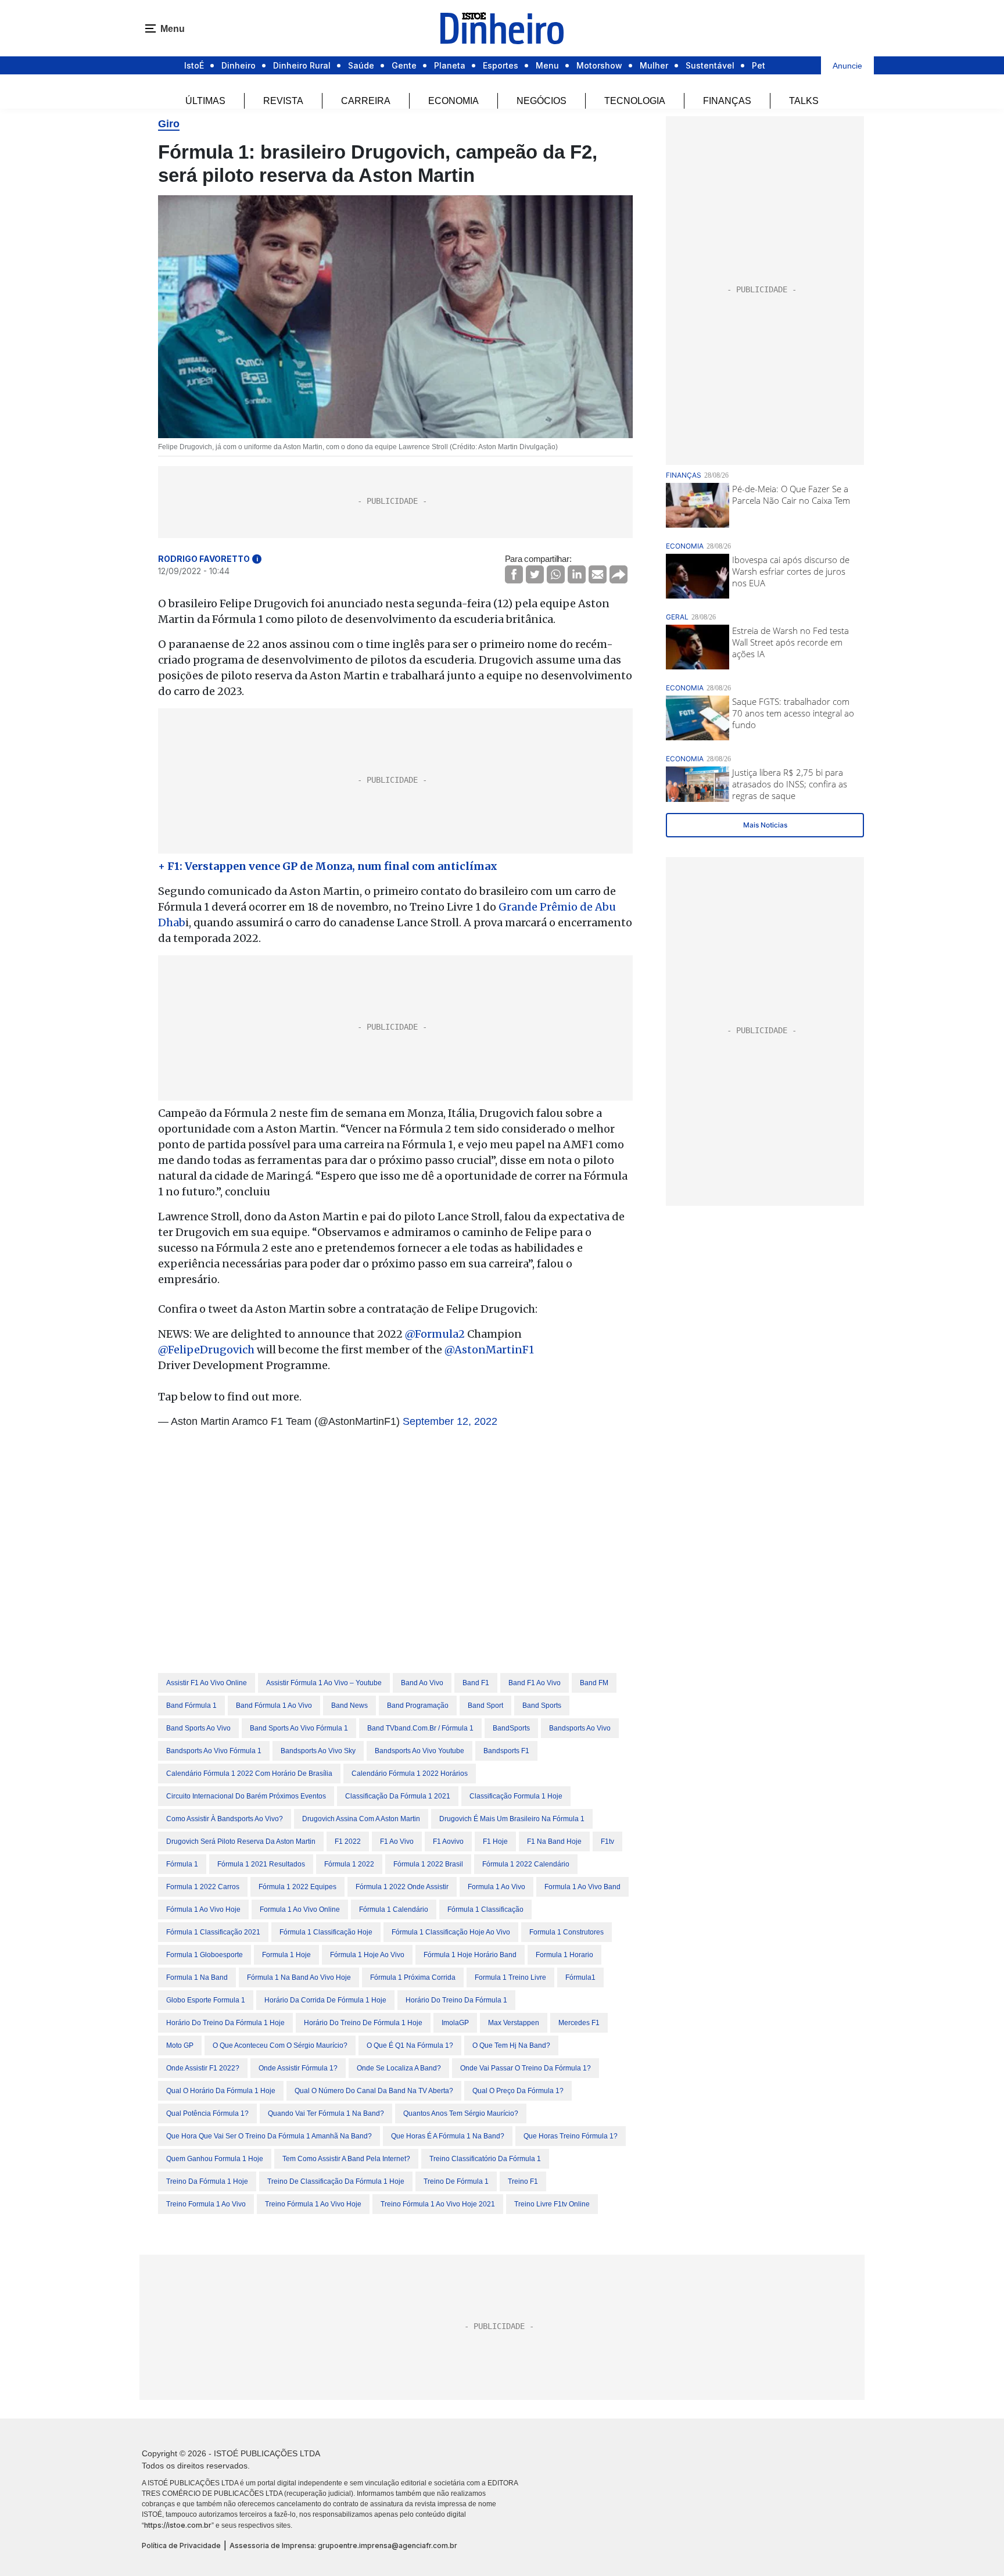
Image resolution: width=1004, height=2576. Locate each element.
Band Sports (542, 1706)
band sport (485, 1706)
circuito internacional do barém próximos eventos (246, 1796)
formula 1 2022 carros (203, 1887)
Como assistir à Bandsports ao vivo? (225, 1819)
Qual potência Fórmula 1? (207, 2113)
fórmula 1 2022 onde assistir (402, 1887)
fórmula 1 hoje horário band (470, 1955)
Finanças (727, 101)
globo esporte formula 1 (206, 2000)
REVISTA (283, 101)
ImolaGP (455, 2023)
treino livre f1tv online (552, 2204)
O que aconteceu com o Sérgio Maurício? (280, 2045)
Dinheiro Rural (302, 65)
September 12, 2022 (450, 1421)
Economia (453, 101)
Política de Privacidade (181, 2545)
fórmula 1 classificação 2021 (213, 1932)
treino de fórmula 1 (456, 2181)
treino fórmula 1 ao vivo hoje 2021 (438, 2204)
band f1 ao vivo (535, 1683)
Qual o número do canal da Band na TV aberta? (374, 2091)
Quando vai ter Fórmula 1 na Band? (326, 2113)
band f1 (476, 1683)
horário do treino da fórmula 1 (456, 2000)
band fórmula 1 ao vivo (274, 1706)
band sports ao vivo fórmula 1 (299, 1728)
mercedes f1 (579, 2023)
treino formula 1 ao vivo (206, 2204)
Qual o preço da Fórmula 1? (518, 2091)
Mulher (654, 65)
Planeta (450, 65)
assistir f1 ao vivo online (207, 1683)
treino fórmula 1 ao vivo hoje (313, 2204)
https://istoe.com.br (178, 2525)
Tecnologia (635, 101)
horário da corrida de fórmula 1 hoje (325, 2000)
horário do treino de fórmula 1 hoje (363, 2023)
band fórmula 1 (191, 1706)
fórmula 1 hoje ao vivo (367, 1955)
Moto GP (180, 2045)
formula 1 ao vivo (496, 1887)
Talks (804, 101)
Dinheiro (239, 65)
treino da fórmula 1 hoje (207, 2181)
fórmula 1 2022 (349, 1864)
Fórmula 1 (182, 1864)
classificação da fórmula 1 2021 (398, 1796)
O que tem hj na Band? (511, 2045)
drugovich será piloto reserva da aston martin (241, 1841)
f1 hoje (495, 1841)
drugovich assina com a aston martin (361, 1819)
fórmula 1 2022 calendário (526, 1864)
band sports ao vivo (198, 1728)
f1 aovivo (448, 1841)
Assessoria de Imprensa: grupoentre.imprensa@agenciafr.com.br (343, 2545)
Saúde (361, 65)
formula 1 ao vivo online (300, 1909)
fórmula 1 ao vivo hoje (203, 1909)
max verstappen (514, 2023)
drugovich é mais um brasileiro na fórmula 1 (512, 1819)
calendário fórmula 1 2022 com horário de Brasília (249, 1774)
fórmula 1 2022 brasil (428, 1864)
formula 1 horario (564, 1955)
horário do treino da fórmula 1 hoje (225, 2023)
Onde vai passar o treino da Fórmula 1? (526, 2068)
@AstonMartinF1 (489, 1350)
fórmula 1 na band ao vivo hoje (299, 1977)
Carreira (366, 101)
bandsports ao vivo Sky (318, 1751)
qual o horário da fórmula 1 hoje (221, 2091)
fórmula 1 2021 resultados (261, 1864)
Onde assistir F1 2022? (203, 2068)
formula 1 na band (197, 1977)
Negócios (542, 101)
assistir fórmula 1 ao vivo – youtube (324, 1683)
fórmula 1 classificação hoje (326, 1932)
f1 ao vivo (397, 1841)
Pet (759, 65)
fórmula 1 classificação (485, 1909)
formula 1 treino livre (510, 1977)
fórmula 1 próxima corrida (413, 1977)
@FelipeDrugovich (206, 1350)
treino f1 (523, 2181)
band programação (418, 1706)
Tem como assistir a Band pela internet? (346, 2159)
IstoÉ (194, 65)
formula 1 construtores (566, 1932)
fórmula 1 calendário (394, 1909)
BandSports (511, 1728)
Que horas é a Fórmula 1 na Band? (448, 2136)
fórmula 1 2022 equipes (297, 1887)
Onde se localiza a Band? (399, 2068)
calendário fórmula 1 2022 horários (410, 1774)
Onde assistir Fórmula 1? (298, 2068)
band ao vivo (422, 1683)
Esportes (501, 65)
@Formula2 (435, 1334)
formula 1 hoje (286, 1955)
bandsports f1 (506, 1751)
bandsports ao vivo (580, 1728)
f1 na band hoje (554, 1841)
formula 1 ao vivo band (582, 1887)
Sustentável (710, 65)
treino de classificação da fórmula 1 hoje (336, 2181)
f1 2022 (348, 1841)
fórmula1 (580, 1977)
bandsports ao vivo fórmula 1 (214, 1751)
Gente (404, 65)
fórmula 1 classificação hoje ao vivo (451, 1932)
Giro (169, 124)
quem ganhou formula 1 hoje (215, 2159)
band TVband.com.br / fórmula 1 (420, 1728)
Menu (547, 65)
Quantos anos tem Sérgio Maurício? (461, 2113)
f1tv (607, 1841)
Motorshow (599, 65)
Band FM (594, 1683)
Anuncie (847, 66)
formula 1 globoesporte (205, 1955)
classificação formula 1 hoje (516, 1796)
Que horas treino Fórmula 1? (571, 2136)
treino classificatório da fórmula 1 (485, 2159)
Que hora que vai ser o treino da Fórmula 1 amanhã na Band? (269, 2136)
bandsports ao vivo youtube (419, 1751)
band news (349, 1706)
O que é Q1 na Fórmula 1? (410, 2045)
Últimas (205, 101)
